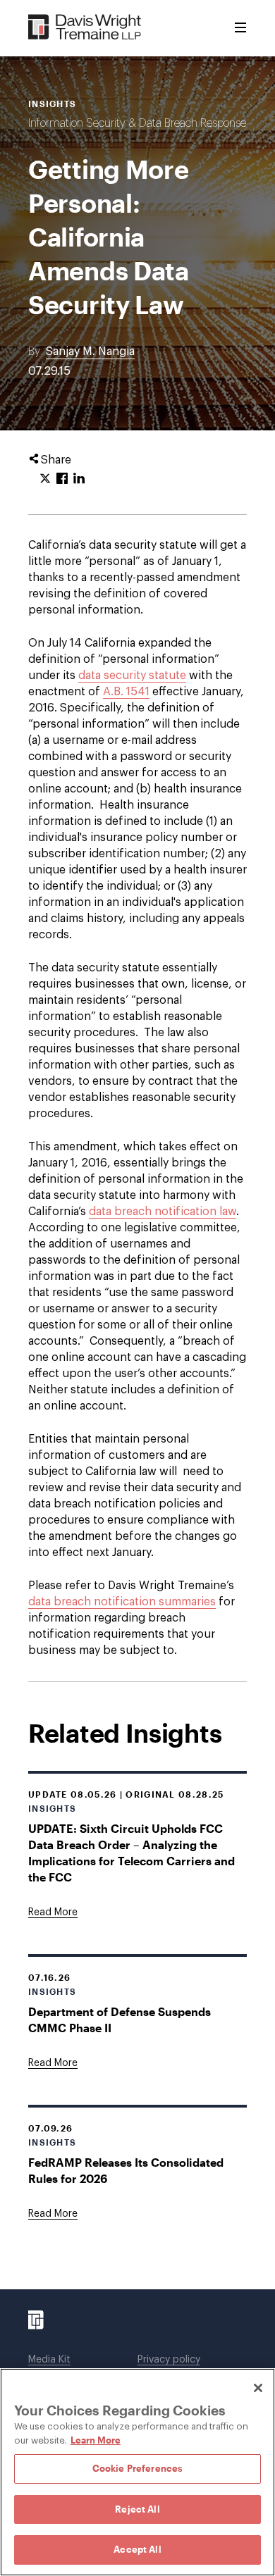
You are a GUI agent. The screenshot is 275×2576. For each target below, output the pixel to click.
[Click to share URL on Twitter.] (45, 479)
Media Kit (49, 2360)
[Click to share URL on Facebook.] (62, 479)
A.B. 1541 (126, 692)
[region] (137, 2472)
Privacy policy (169, 2360)
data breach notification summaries (122, 1602)
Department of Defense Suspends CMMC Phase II (120, 2020)
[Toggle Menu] (240, 28)
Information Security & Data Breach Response (137, 123)
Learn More (96, 2440)
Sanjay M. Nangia (90, 351)
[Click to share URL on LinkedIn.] (79, 479)
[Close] (258, 2388)
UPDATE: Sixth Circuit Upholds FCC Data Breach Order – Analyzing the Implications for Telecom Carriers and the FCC (132, 1853)
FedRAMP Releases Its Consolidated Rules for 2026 (126, 2170)
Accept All (137, 2549)
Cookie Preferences (137, 2468)
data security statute (132, 676)
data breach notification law (163, 1212)
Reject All (137, 2509)
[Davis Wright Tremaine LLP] (85, 28)
